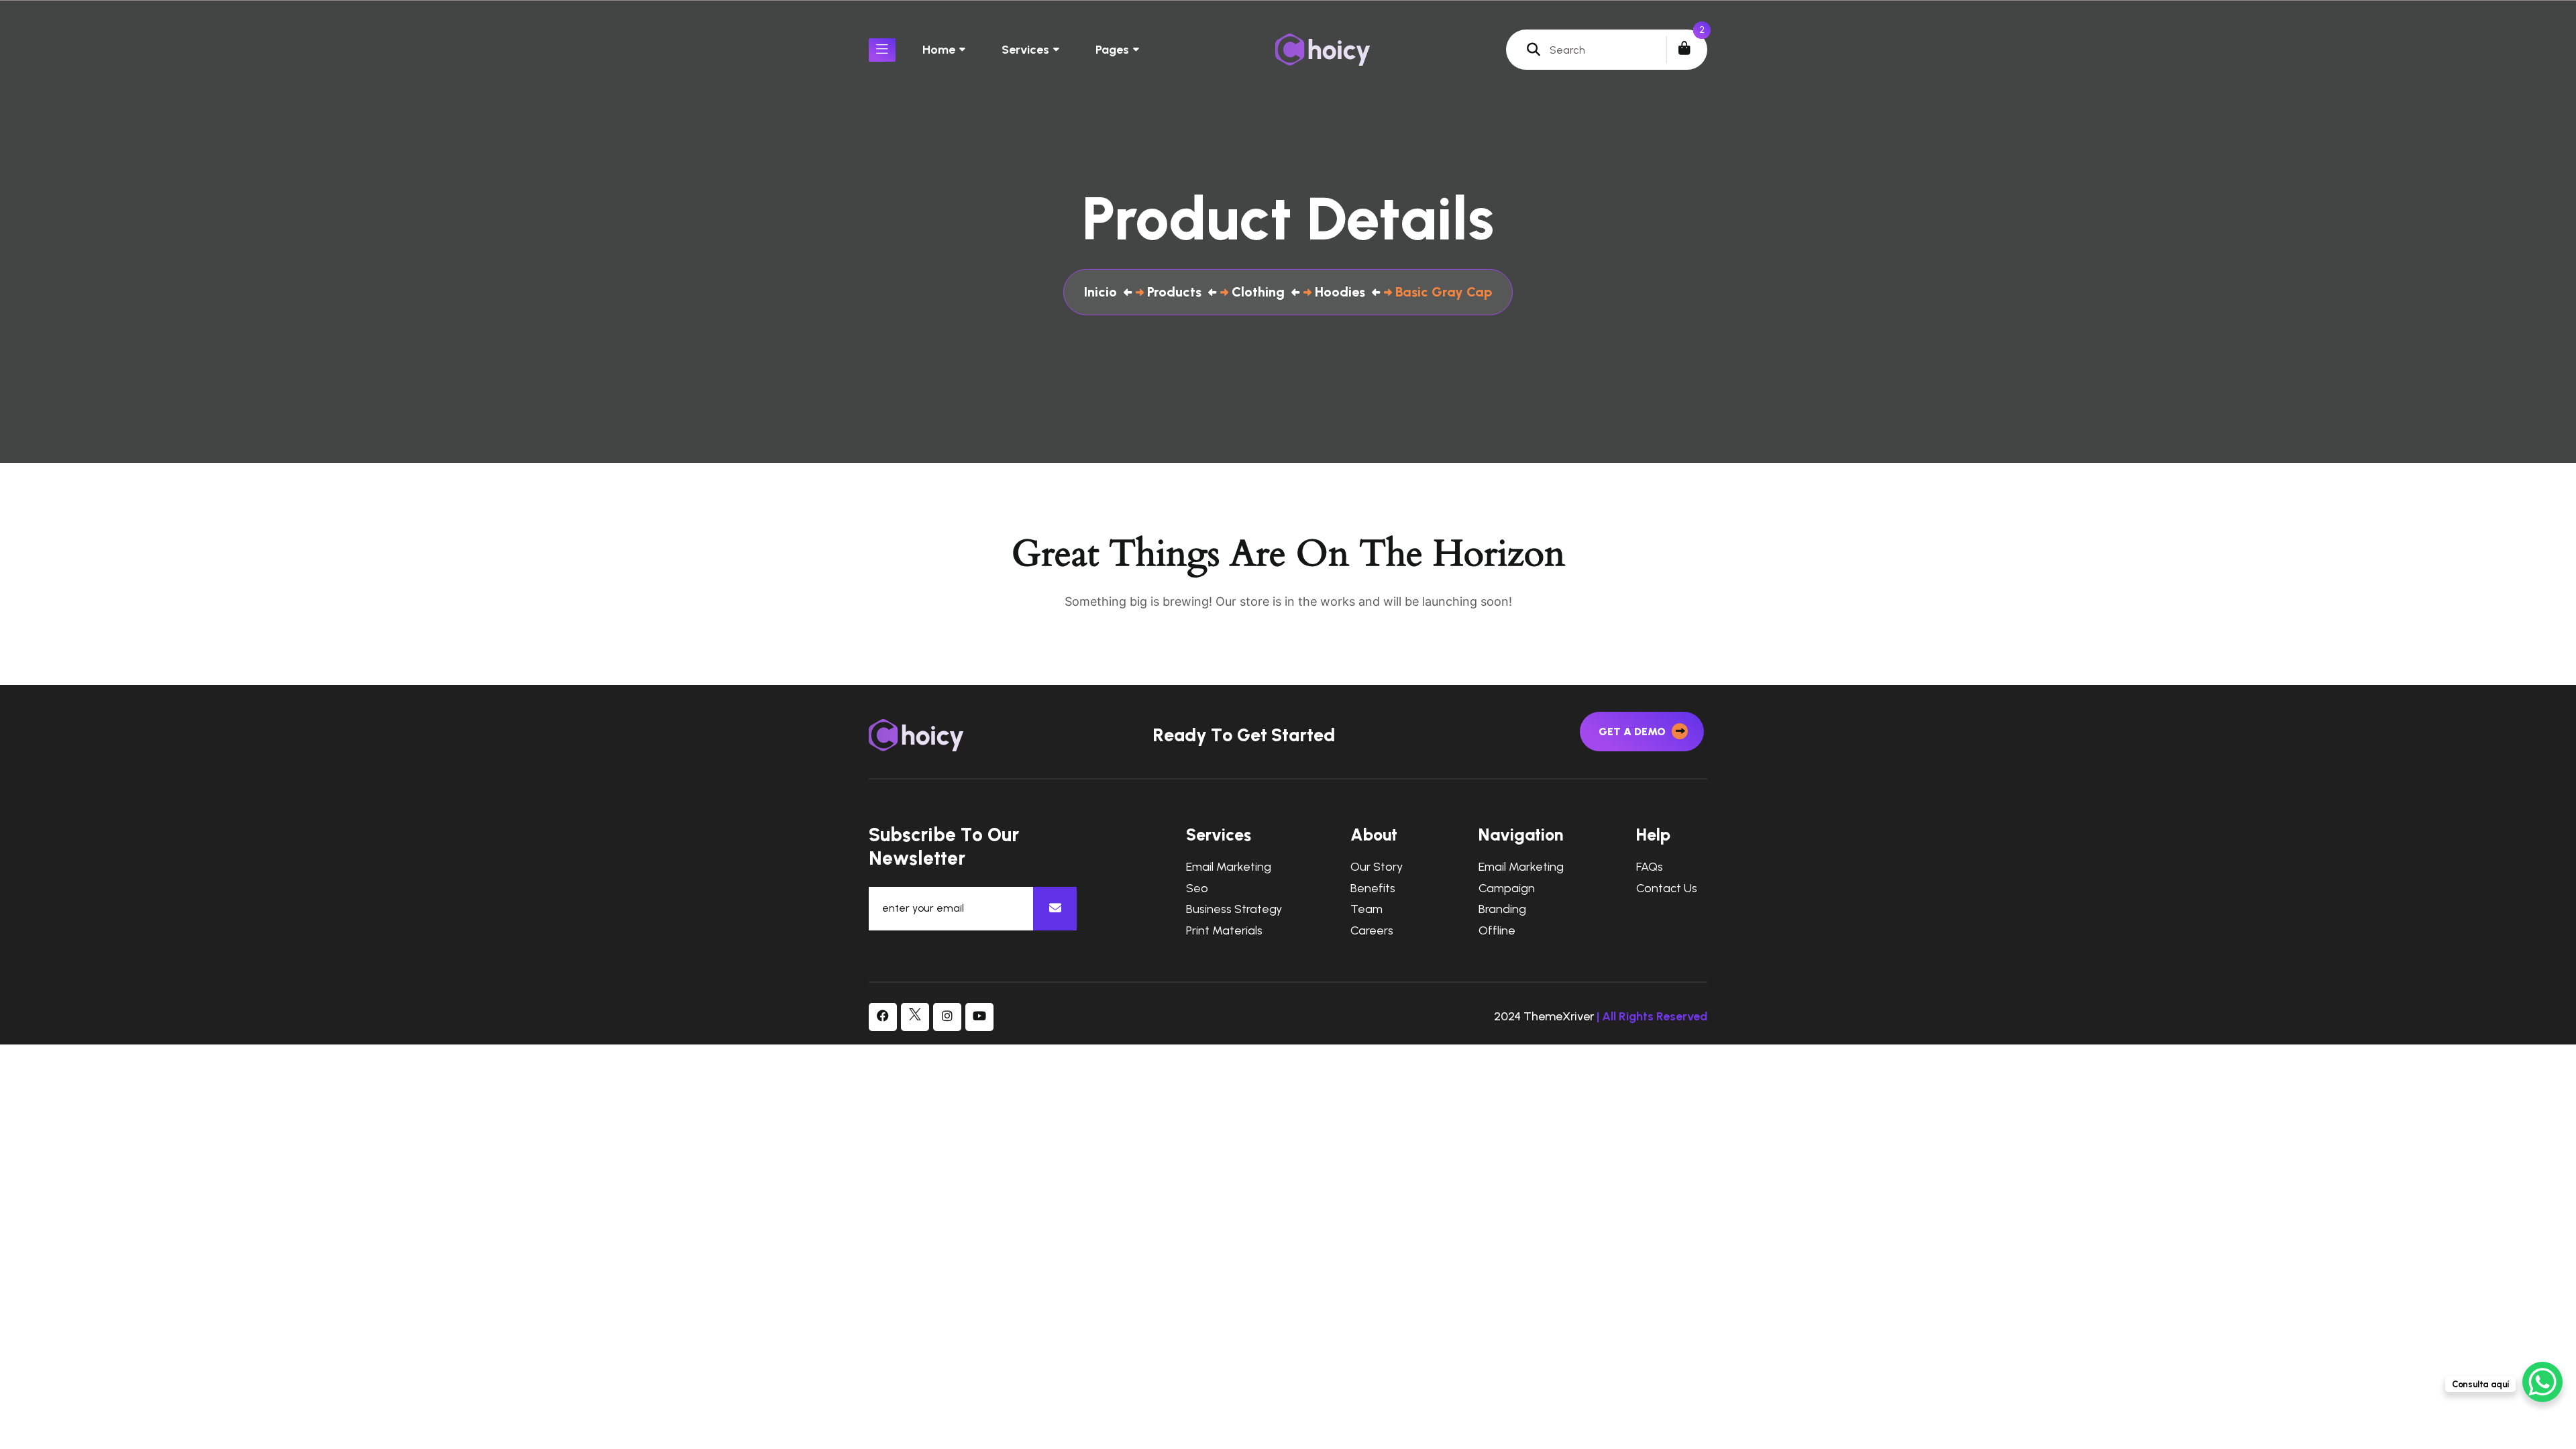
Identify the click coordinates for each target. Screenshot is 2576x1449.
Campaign (1507, 889)
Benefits (1373, 889)
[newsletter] (1055, 909)
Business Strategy (1234, 909)
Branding (1502, 909)
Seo (1197, 889)
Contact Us (1667, 889)
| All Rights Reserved (1652, 1016)
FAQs (1650, 867)
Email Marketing (1229, 867)
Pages (1112, 50)
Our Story (1377, 867)
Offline (1497, 931)
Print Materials (1224, 931)
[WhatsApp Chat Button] (2542, 1382)
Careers (1372, 931)
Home (939, 50)
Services (1025, 50)
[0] (1684, 48)
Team (1366, 909)
